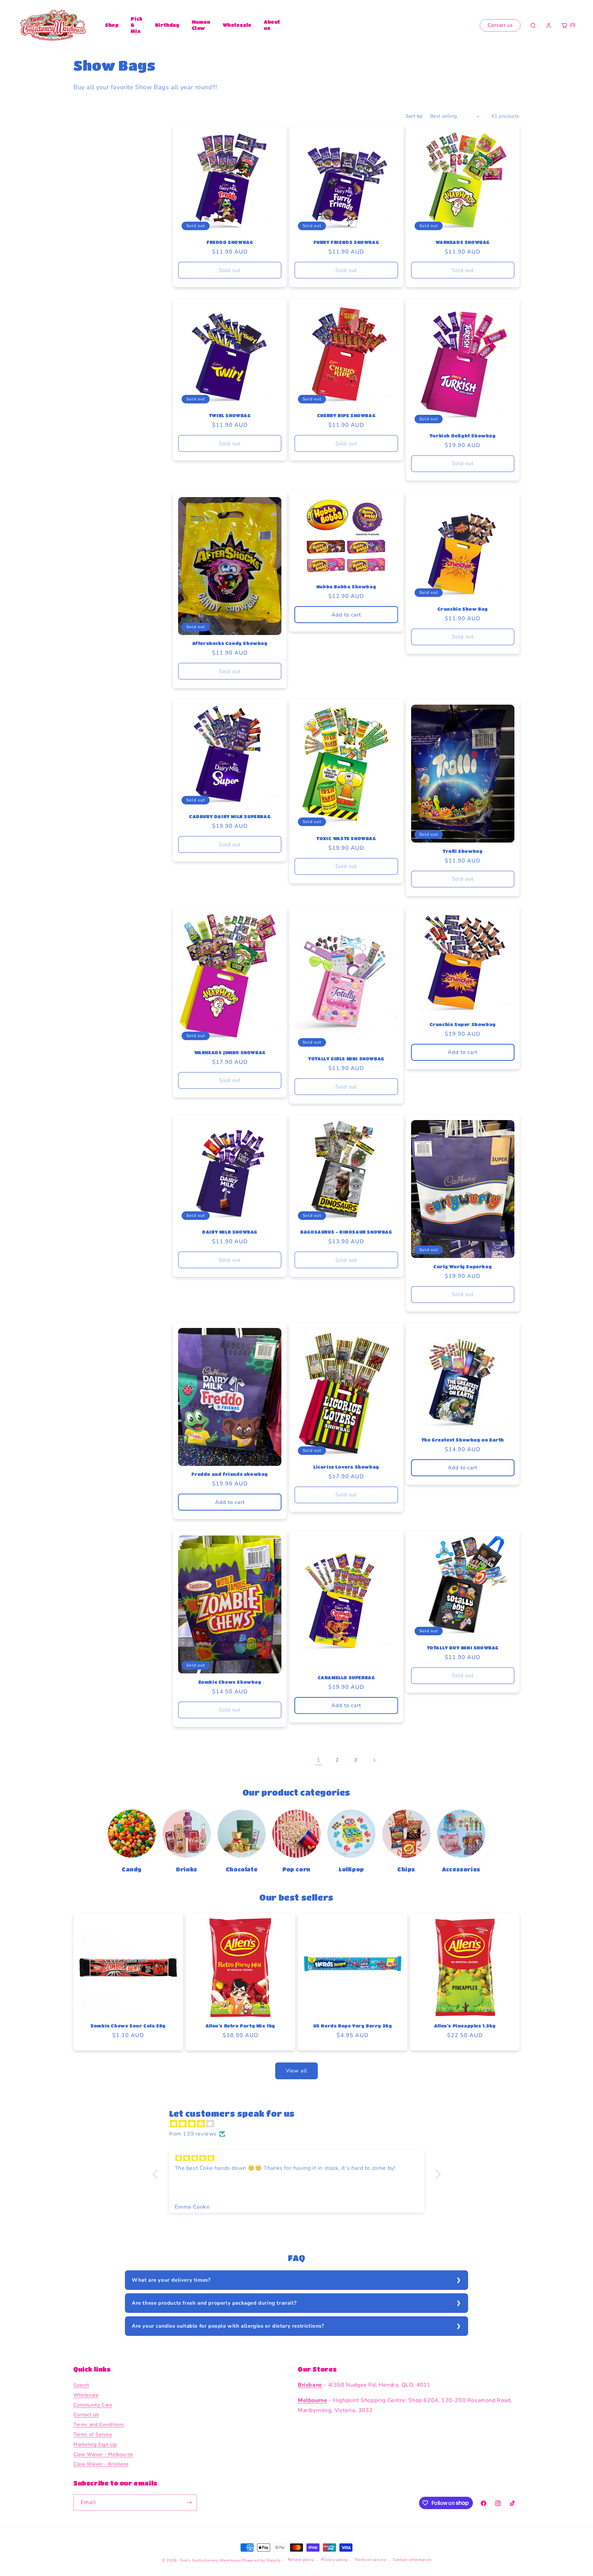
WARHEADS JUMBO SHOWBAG (230, 1052)
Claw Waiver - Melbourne (103, 2454)
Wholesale (237, 25)
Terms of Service (93, 2434)
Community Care (93, 2405)
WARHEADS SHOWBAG (463, 242)
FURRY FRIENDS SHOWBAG (346, 242)
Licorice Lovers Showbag (346, 1467)
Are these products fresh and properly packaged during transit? (214, 2303)
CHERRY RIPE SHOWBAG (346, 415)
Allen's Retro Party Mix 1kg (240, 2026)
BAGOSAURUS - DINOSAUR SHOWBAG (346, 1232)
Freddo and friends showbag (230, 1474)
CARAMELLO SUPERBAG (346, 1677)
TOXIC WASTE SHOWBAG (346, 838)
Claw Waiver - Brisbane (101, 2464)
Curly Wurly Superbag (463, 1266)
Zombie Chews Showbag (230, 1682)
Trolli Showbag (463, 851)
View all (296, 2071)
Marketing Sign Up (95, 2444)
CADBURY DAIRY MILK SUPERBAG (230, 816)
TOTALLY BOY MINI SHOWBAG (463, 1648)
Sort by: (415, 116)
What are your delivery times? (171, 2280)
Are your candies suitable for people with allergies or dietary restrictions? (228, 2326)
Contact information (412, 2560)
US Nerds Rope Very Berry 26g (353, 2026)
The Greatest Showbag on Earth (463, 1440)
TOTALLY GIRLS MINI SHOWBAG (346, 1058)
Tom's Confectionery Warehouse (210, 2560)
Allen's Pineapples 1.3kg (465, 2026)
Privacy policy (334, 2560)
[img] (300, 2124)
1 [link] (319, 1760)
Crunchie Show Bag (463, 609)
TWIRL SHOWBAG (230, 415)
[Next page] (374, 1760)
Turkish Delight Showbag (463, 436)
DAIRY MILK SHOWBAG (230, 1232)
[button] (157, 2174)
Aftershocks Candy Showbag (230, 643)
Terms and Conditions (99, 2425)
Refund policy (301, 2560)
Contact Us (86, 2415)
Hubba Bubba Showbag (346, 586)
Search (81, 2385)
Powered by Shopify (262, 2560)
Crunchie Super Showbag (463, 1024)
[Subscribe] (189, 2502)
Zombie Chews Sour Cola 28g (128, 2026)
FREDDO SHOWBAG (230, 242)
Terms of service (370, 2560)
